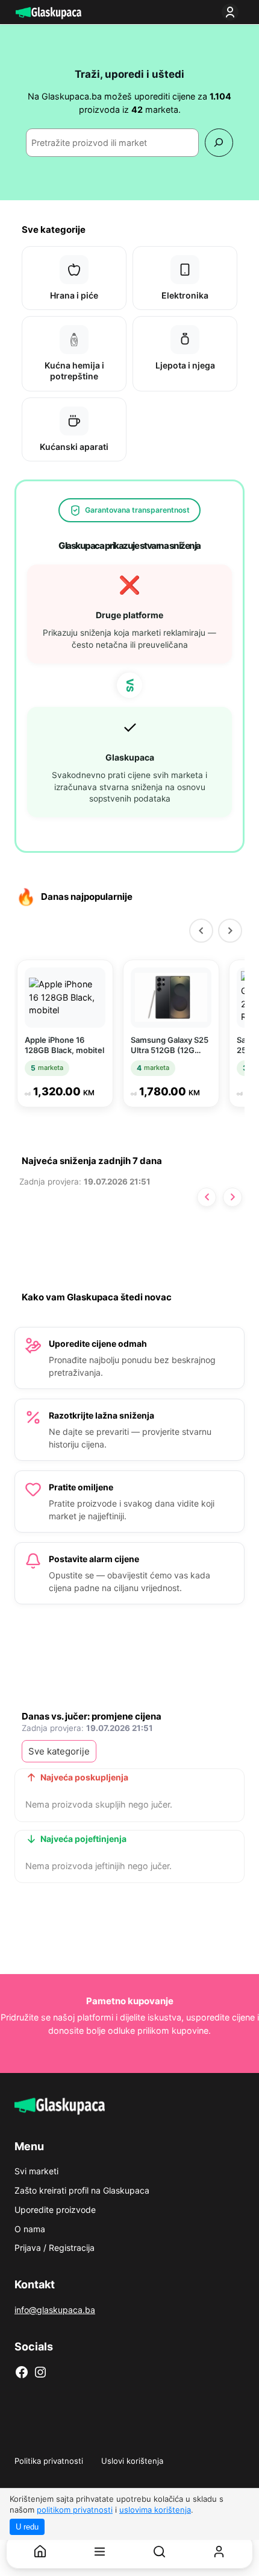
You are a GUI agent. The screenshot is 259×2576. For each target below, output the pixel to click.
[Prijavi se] (232, 12)
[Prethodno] (207, 1197)
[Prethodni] (201, 931)
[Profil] (219, 2552)
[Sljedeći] (230, 931)
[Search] (219, 143)
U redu (27, 2527)
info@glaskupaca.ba (55, 2310)
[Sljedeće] (232, 1197)
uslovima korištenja (155, 2510)
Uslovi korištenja (132, 2461)
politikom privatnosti (75, 2510)
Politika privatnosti (49, 2461)
